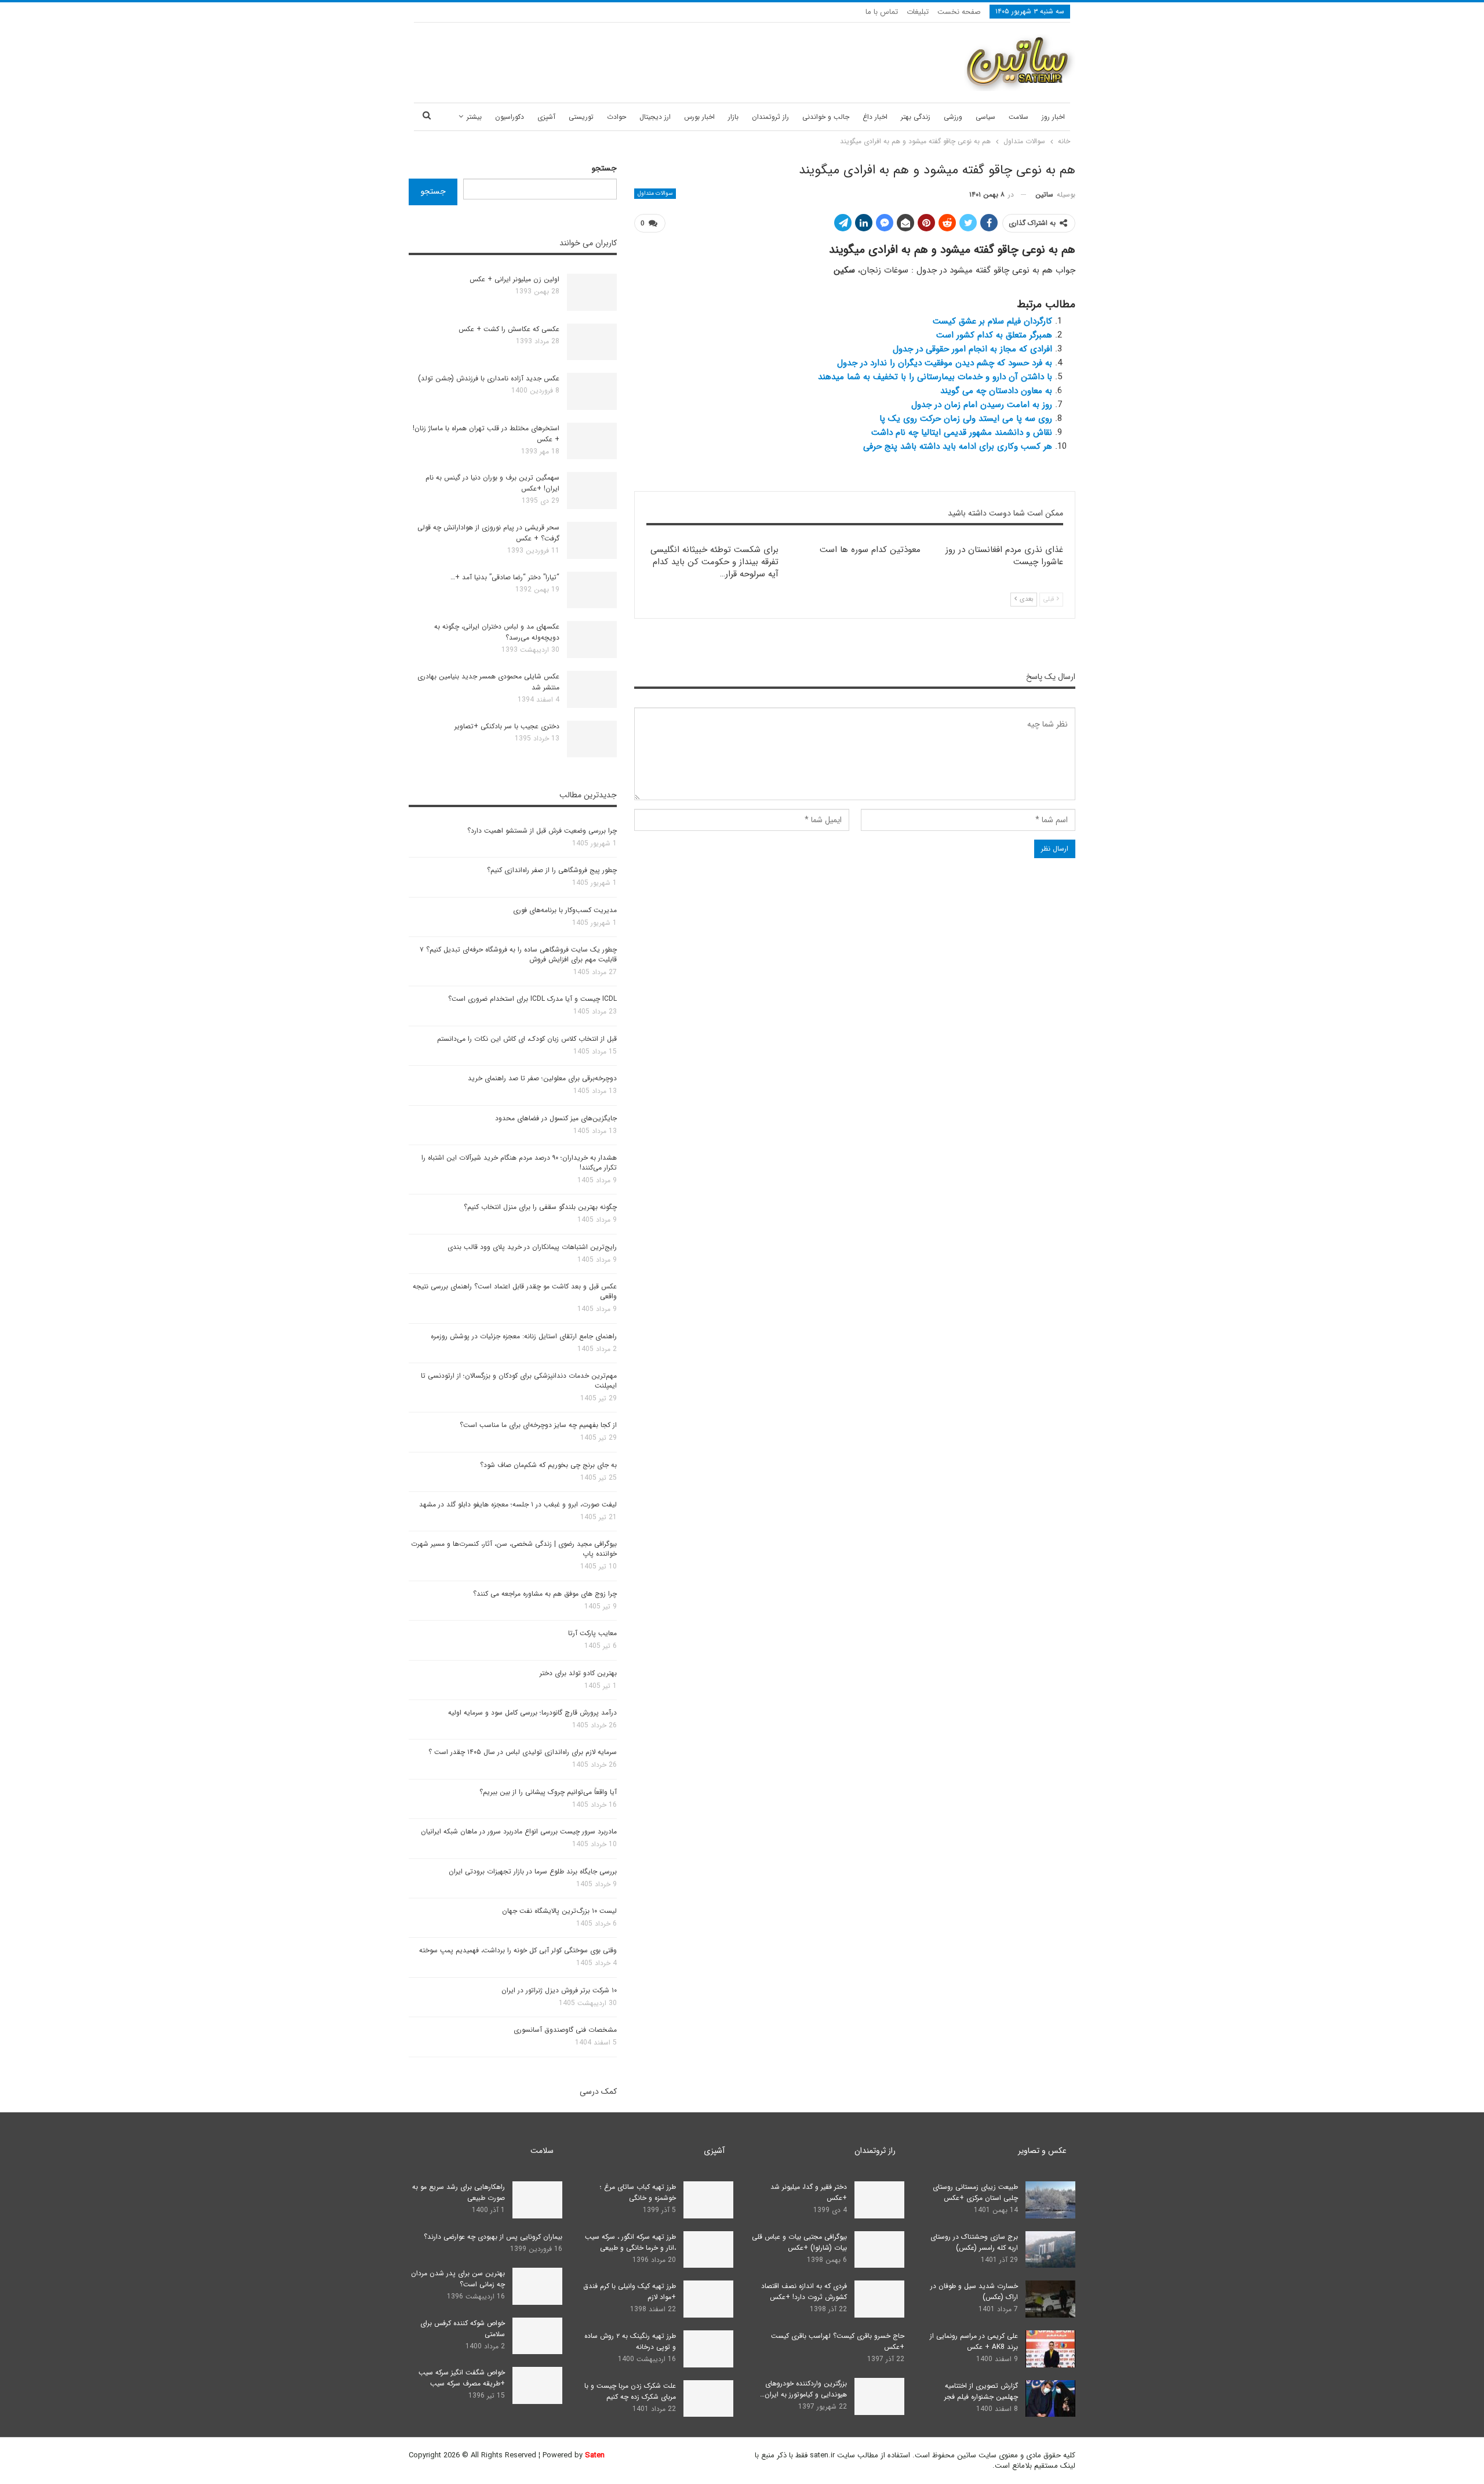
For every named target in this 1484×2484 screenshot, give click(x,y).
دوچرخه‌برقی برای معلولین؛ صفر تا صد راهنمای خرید (542, 1078)
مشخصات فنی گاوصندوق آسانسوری (565, 2030)
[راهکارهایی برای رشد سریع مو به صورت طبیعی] (537, 2200)
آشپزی (546, 117)
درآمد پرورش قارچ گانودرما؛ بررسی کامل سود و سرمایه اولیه (532, 1713)
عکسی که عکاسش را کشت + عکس (509, 329)
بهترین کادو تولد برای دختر (578, 1673)
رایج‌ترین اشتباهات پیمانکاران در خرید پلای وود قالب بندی (532, 1247)
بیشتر (474, 117)
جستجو (604, 168)
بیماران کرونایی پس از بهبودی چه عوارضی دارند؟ (493, 2237)
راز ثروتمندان (770, 117)
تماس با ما (882, 12)
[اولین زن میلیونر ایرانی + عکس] (592, 292)
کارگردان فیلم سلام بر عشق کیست (992, 321)
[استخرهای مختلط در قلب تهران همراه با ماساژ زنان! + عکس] (592, 441)
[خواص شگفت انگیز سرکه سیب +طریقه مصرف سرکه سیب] (537, 2385)
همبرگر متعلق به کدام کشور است (994, 335)
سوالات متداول (655, 193)
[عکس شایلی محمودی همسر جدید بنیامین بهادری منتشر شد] (592, 689)
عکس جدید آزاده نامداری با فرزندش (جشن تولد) (489, 378)
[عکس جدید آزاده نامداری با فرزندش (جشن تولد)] (592, 391)
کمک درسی (598, 2091)
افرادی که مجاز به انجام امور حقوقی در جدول (972, 349)
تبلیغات (918, 12)
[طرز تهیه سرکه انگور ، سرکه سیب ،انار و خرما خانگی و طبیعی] (708, 2250)
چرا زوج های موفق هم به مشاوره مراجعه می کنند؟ (545, 1594)
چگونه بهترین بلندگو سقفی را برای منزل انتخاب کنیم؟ (540, 1207)
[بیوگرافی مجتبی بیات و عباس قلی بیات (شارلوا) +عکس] (879, 2250)
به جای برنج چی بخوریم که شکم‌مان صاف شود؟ (548, 1465)
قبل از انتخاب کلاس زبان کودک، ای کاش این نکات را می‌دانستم (527, 1039)
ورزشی (953, 117)
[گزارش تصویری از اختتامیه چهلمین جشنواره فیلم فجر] (1050, 2399)
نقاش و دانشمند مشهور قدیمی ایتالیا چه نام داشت (962, 433)
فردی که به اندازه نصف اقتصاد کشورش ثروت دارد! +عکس (804, 2291)
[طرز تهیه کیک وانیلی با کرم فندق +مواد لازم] (708, 2299)
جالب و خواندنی (826, 117)
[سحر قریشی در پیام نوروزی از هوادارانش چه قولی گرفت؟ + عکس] (592, 540)
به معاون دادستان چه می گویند (996, 391)
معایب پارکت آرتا (592, 1633)
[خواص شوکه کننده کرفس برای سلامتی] (537, 2336)
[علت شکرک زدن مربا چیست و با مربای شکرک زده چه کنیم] (708, 2399)
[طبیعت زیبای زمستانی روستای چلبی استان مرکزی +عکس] (1050, 2200)
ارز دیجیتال (655, 117)
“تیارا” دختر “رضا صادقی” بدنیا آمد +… (505, 577)
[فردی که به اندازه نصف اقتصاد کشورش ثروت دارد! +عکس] (879, 2299)
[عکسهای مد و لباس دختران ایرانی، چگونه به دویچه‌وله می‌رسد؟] (592, 640)
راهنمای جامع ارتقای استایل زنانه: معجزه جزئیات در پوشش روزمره (524, 1336)
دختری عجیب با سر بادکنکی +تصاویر (507, 726)
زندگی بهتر (916, 117)
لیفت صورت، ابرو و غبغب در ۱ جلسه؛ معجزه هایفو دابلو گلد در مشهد (518, 1504)
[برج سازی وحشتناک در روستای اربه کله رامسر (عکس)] (1050, 2250)
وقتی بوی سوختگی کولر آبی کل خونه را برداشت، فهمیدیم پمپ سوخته (518, 1950)
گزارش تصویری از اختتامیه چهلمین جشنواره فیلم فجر (981, 2391)
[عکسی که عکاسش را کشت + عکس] (592, 342)
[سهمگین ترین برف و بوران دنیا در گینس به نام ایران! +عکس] (592, 491)
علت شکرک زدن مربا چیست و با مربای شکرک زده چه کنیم (630, 2391)
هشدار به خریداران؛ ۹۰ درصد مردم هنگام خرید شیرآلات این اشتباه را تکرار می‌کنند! (519, 1163)
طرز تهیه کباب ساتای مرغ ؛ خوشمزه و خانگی (638, 2192)
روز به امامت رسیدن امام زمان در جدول (982, 405)
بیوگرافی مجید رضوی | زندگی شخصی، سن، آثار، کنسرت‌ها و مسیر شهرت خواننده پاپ (514, 1549)
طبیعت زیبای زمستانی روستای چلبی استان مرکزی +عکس (975, 2192)
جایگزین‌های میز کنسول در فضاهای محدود (556, 1118)
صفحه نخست (959, 12)
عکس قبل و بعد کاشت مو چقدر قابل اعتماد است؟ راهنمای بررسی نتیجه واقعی (515, 1291)
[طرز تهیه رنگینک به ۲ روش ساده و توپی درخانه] (708, 2349)
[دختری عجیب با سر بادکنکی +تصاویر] (592, 739)
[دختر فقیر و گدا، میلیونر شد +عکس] (879, 2200)
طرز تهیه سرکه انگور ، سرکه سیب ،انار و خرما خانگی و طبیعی (630, 2242)
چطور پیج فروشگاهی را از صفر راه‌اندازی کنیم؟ (552, 870)
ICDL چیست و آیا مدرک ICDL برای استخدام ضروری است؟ (532, 999)
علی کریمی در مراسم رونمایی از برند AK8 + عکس (974, 2341)
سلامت (1019, 117)
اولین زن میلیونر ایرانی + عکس (514, 279)
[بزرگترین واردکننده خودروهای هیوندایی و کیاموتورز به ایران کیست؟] (879, 2396)
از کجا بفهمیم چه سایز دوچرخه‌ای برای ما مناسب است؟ (538, 1425)
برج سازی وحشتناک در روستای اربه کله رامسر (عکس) (974, 2242)
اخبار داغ (875, 117)
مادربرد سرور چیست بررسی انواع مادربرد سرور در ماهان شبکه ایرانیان (519, 1831)
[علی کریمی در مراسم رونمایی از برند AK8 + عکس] (1050, 2349)
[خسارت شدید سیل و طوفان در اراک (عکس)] (1050, 2299)
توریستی (581, 117)
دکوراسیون (510, 117)
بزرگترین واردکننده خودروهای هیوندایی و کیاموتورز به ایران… (803, 2389)
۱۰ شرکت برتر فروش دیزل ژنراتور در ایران (559, 1990)
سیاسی (985, 117)
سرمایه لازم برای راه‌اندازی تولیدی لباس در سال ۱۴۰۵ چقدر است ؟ (523, 1752)
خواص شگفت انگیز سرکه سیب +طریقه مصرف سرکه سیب (462, 2378)
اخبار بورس (699, 117)
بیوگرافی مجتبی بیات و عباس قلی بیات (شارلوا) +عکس (799, 2242)
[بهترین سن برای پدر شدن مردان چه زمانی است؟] (537, 2286)
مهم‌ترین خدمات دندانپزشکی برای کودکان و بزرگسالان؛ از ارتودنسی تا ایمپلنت (519, 1381)
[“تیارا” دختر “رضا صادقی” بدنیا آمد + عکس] (592, 590)
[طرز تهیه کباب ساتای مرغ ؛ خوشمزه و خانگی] (708, 2200)
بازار (733, 117)
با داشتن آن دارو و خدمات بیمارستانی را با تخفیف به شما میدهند (935, 377)
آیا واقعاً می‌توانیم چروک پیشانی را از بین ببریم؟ (548, 1792)
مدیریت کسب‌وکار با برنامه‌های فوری (565, 910)
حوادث (616, 117)
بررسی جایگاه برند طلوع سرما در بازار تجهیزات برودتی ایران (533, 1871)
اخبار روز (1053, 117)
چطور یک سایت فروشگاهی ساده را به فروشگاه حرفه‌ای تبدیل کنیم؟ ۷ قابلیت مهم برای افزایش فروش (518, 954)
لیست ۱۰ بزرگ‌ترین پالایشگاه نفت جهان (559, 1911)
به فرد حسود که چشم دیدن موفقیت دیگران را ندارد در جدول (945, 363)
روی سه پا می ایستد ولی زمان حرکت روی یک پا (966, 419)
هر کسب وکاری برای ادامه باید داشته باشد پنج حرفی (958, 446)
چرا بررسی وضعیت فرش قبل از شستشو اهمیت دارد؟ (542, 831)
